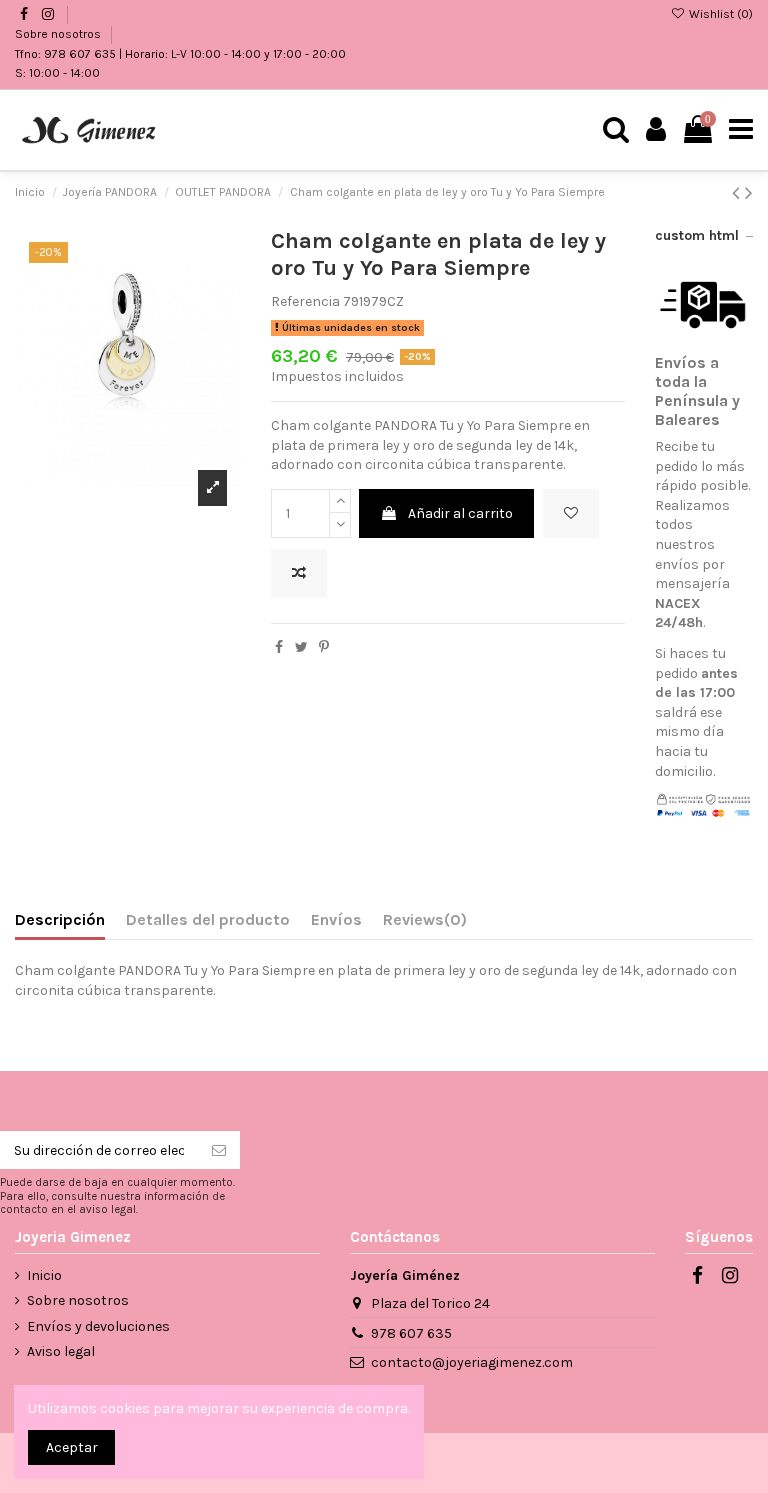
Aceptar (72, 1447)
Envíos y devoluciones (98, 1326)
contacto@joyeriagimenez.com (472, 1362)
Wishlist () (719, 14)
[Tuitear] (301, 647)
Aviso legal (61, 1351)
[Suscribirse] (219, 1150)
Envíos (336, 919)
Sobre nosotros (59, 34)
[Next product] (749, 193)
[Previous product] (738, 193)
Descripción (60, 919)
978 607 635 (411, 1333)
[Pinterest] (324, 647)
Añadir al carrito (460, 513)
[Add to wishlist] (571, 513)
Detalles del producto (208, 919)
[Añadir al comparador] (299, 573)
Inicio (44, 1275)
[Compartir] (279, 647)
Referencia (305, 301)
